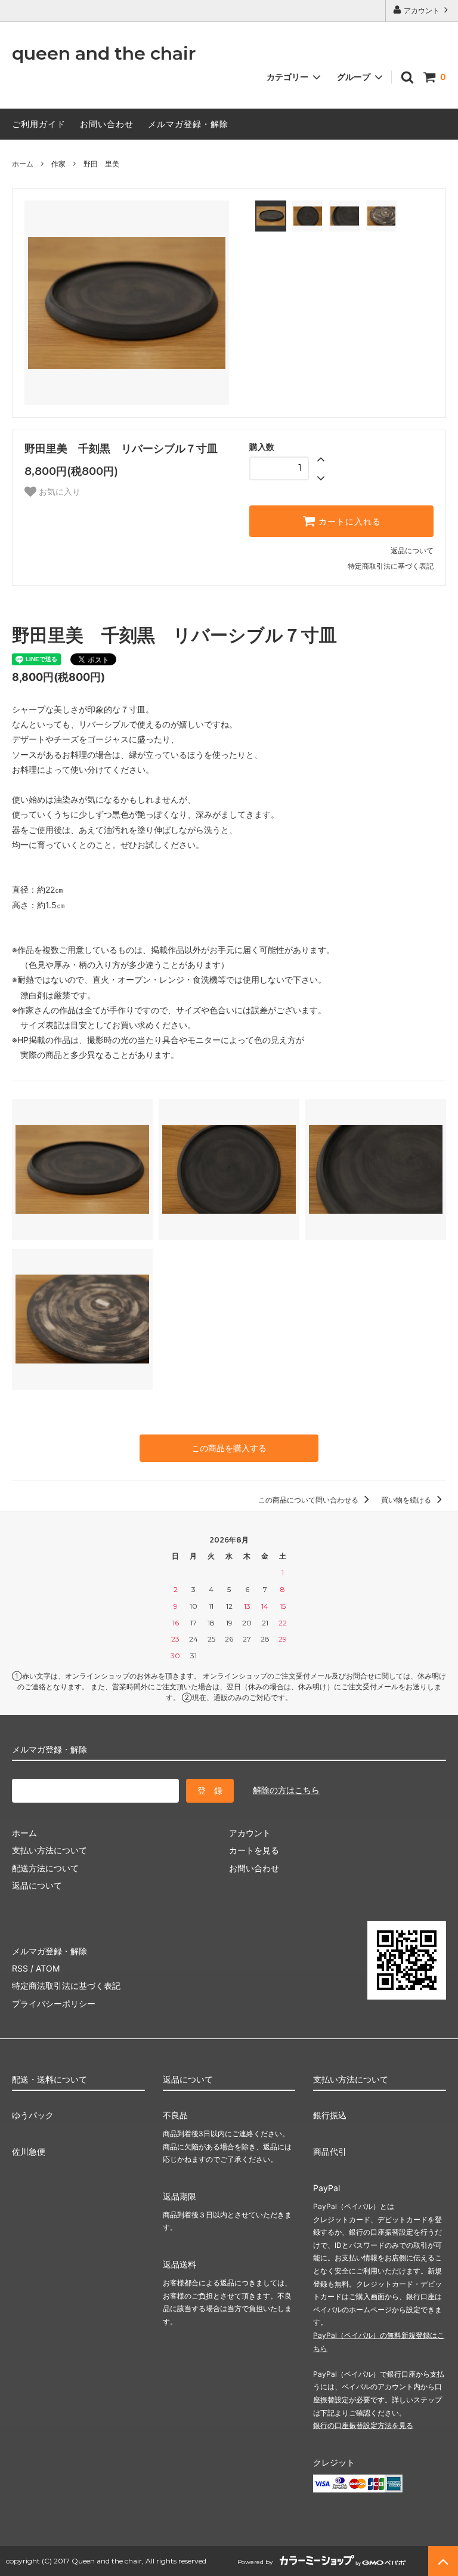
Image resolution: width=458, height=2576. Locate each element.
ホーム (23, 164)
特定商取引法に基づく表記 (391, 566)
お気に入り (58, 492)
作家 (58, 164)
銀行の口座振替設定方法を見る (363, 2425)
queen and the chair (104, 54)
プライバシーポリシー (54, 2003)
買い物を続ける (407, 1500)
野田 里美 (101, 164)
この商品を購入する (229, 1448)
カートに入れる (348, 522)
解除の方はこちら (286, 1790)
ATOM (48, 1968)
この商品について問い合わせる (309, 1500)
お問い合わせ (107, 124)
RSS (20, 1968)
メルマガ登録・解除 (188, 124)
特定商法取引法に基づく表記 (66, 1986)
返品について (412, 550)
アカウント (422, 10)
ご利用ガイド (39, 124)
